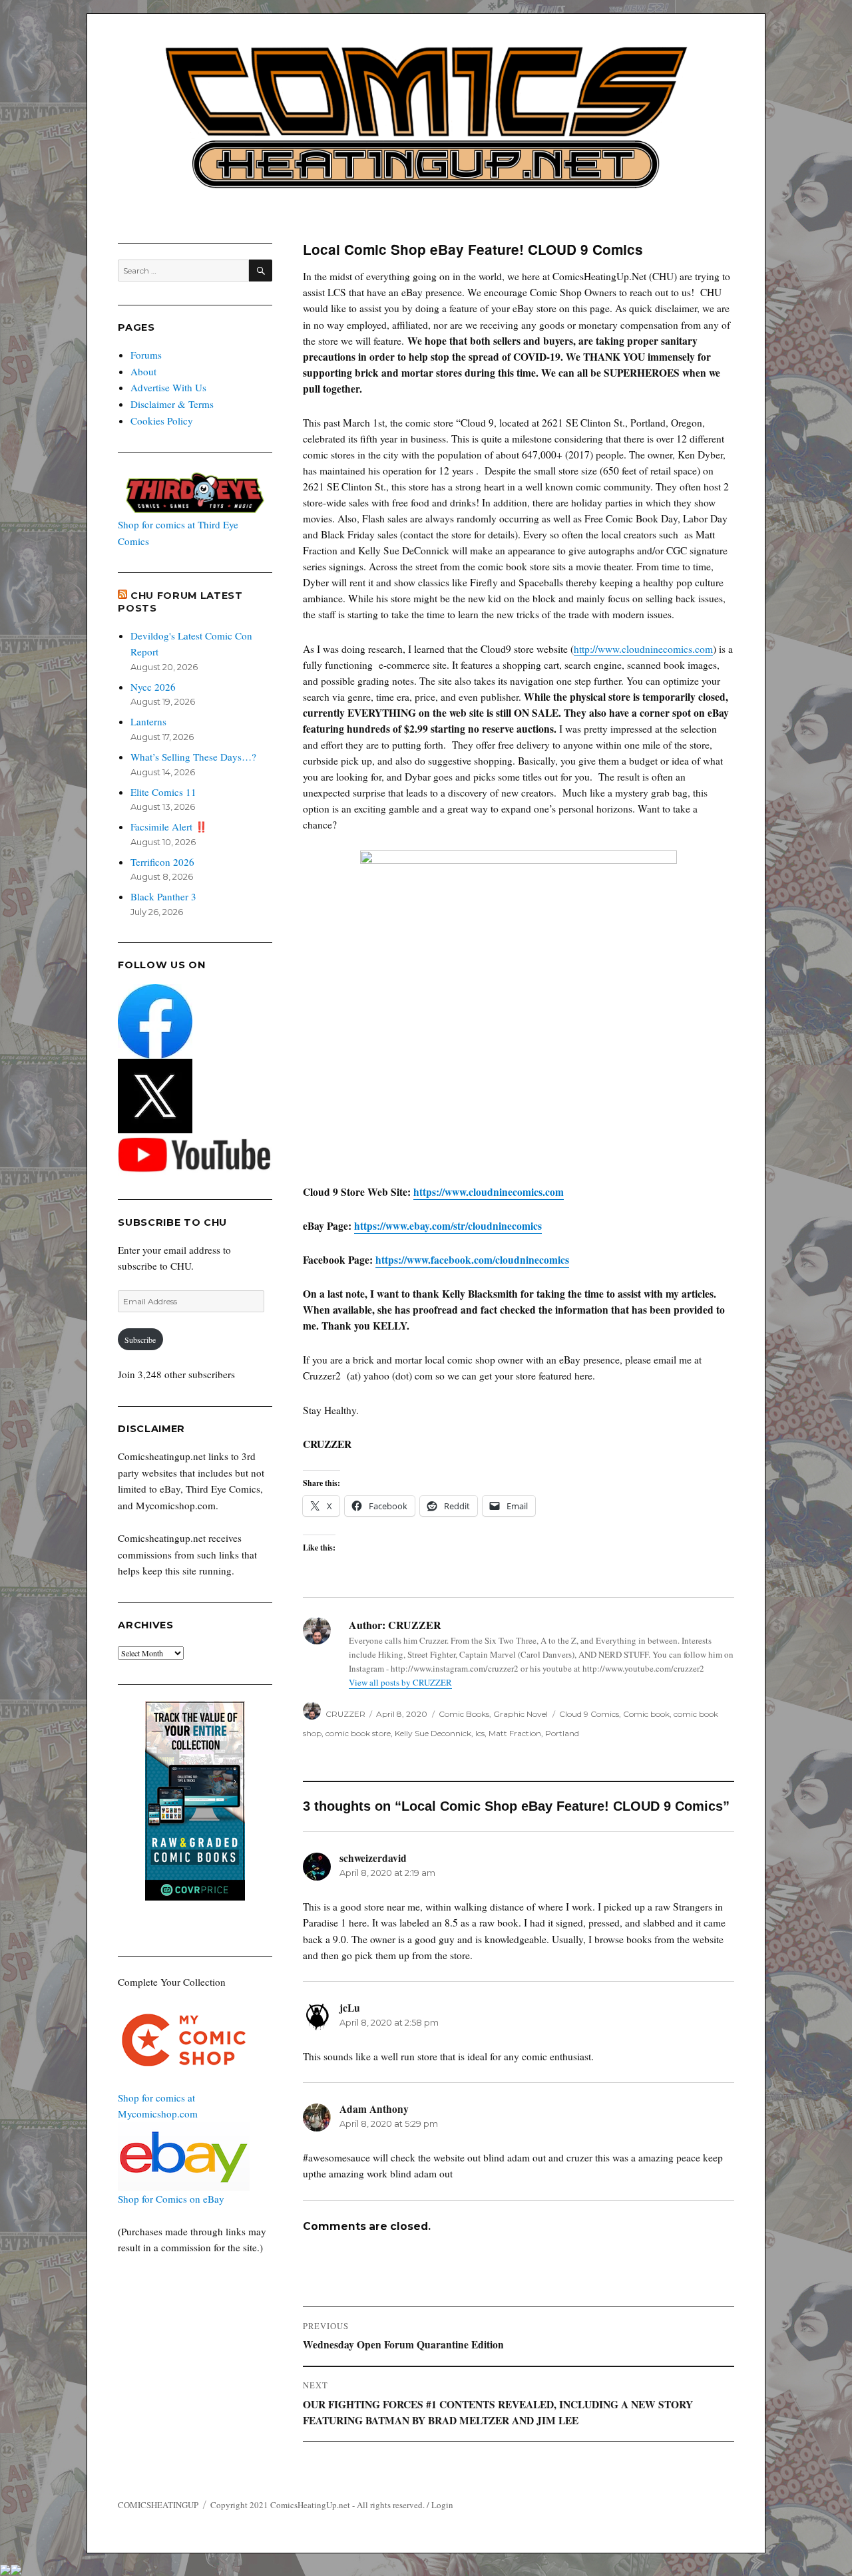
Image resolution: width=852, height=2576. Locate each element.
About (143, 371)
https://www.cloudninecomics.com (489, 1192)
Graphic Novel (521, 1714)
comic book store (358, 1733)
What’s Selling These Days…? (193, 757)
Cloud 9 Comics (589, 1714)
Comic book (646, 1714)
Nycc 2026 (153, 687)
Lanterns (148, 721)
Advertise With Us (168, 387)
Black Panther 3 (163, 896)
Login (442, 2505)
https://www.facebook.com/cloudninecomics (472, 1260)
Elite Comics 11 (163, 792)
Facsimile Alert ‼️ (169, 827)
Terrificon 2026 (162, 862)
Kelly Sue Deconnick (433, 1733)
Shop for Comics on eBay (171, 2199)
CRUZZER (345, 1714)
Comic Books (464, 1714)
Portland (562, 1733)
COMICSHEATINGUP (158, 2505)
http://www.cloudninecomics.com (643, 649)
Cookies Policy (162, 421)
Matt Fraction (515, 1733)
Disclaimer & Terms (172, 404)
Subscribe (140, 1340)
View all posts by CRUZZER (400, 1682)
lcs (480, 1733)
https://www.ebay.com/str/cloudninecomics (448, 1226)
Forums (146, 355)
